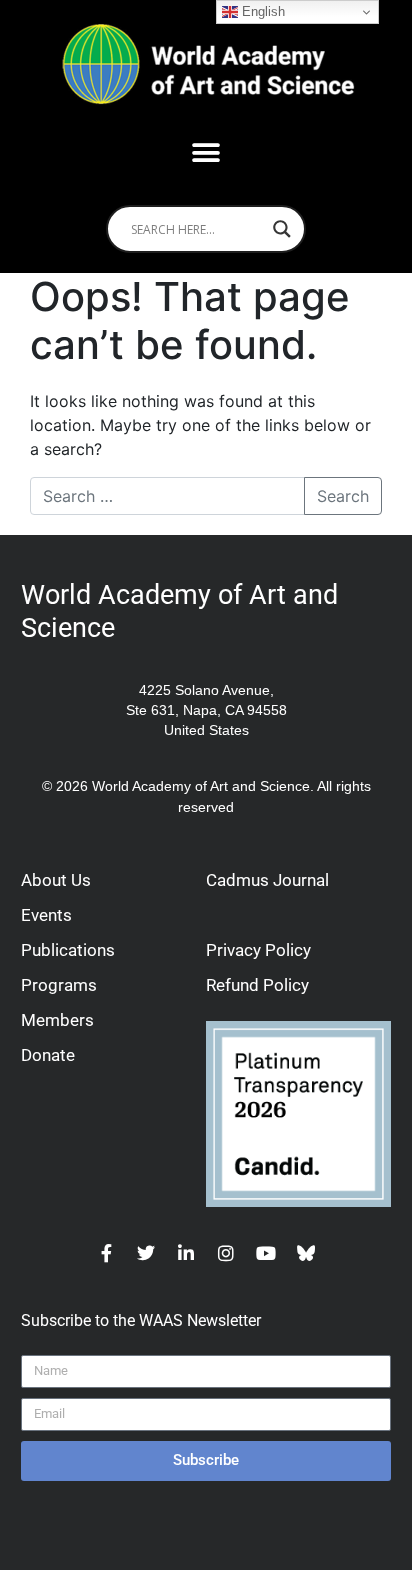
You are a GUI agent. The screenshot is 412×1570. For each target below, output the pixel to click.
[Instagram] (226, 1253)
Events (46, 915)
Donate (48, 1055)
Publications (68, 950)
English (261, 11)
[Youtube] (266, 1253)
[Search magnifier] (282, 229)
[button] (206, 152)
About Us (56, 880)
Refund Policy (257, 985)
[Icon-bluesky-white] (306, 1253)
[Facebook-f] (106, 1253)
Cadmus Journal (267, 880)
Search (343, 496)
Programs (59, 985)
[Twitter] (146, 1253)
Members (57, 1020)
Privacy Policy (258, 950)
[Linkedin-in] (186, 1253)
